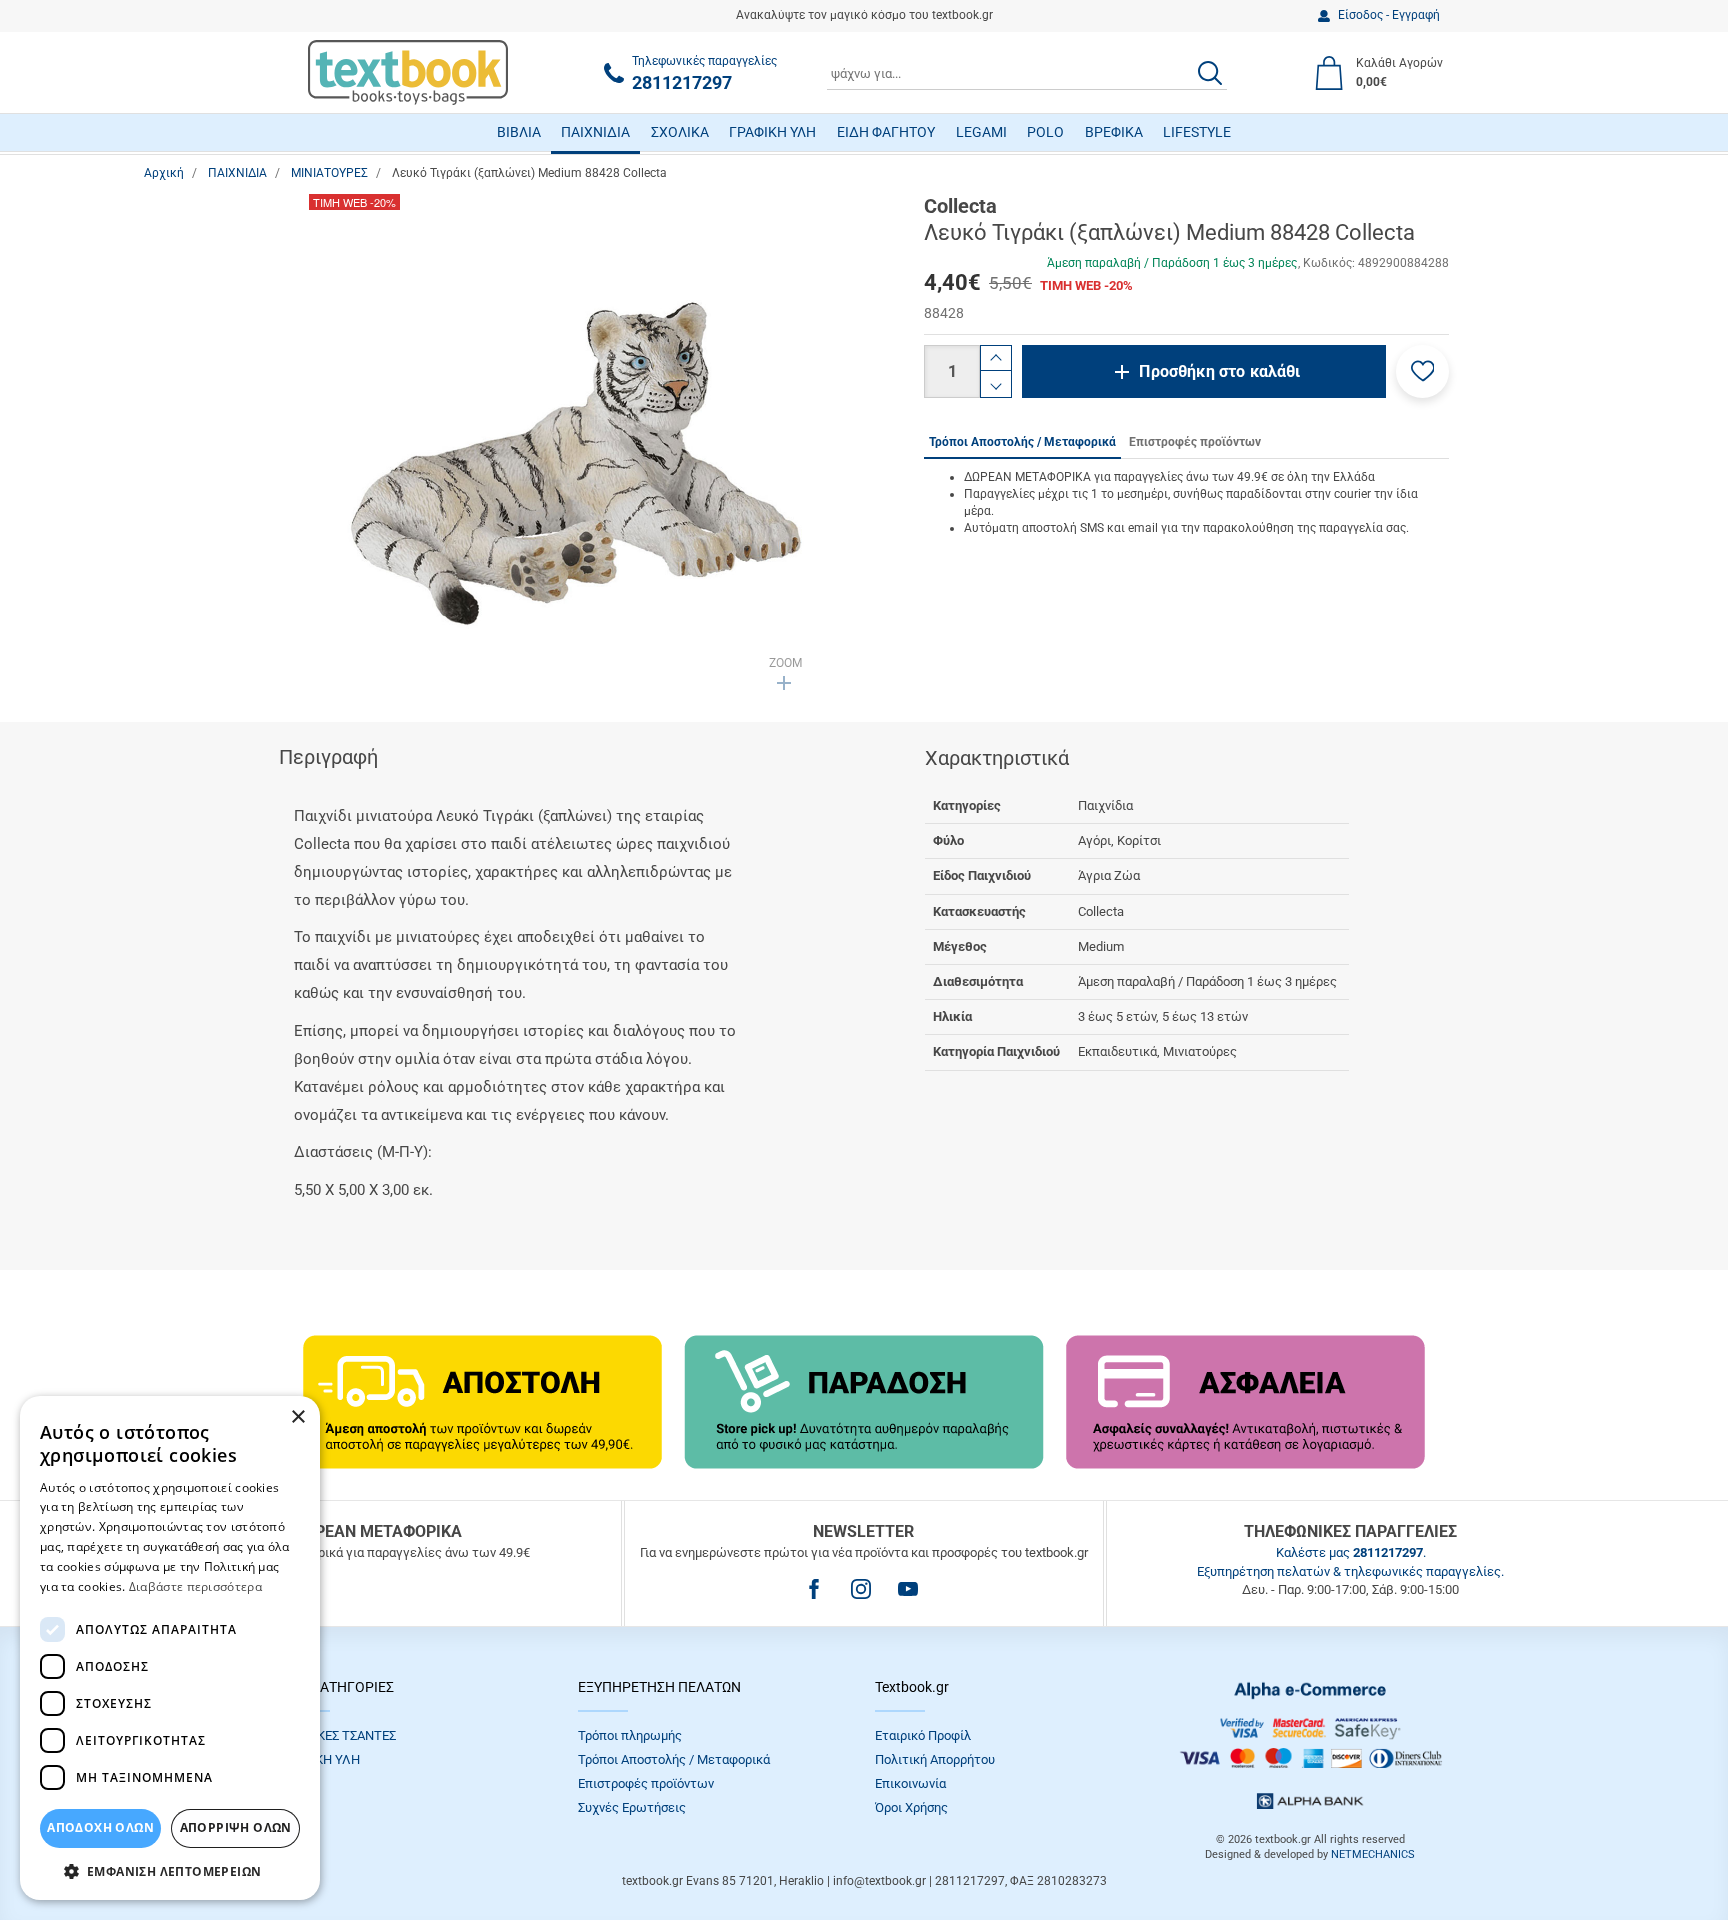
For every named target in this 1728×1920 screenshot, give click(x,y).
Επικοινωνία (910, 1783)
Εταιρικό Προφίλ (923, 1735)
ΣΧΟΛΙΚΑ (680, 132)
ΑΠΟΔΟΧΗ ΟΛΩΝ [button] (100, 1827)
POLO (1045, 132)
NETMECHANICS (1373, 1854)
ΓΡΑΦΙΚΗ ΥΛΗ (772, 132)
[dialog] (170, 1648)
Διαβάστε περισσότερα (195, 1586)
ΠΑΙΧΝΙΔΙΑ (595, 132)
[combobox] (1027, 73)
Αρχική (164, 173)
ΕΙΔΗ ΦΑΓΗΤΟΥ (886, 132)
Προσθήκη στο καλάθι (1219, 371)
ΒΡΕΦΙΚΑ (1114, 132)
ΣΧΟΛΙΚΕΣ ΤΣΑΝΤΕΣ (338, 1735)
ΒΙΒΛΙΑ (519, 132)
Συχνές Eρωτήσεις (632, 1807)
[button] (1422, 371)
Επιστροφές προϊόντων (646, 1783)
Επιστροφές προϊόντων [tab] (1195, 442)
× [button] (297, 1417)
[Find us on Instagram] (861, 1589)
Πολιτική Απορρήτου (935, 1759)
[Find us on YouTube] (908, 1589)
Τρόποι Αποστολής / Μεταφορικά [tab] (1022, 442)
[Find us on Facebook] (814, 1589)
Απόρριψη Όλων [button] (236, 1827)
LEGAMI (981, 132)
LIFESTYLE (1197, 132)
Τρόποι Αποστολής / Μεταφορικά (674, 1759)
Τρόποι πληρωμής (630, 1735)
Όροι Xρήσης (911, 1807)
